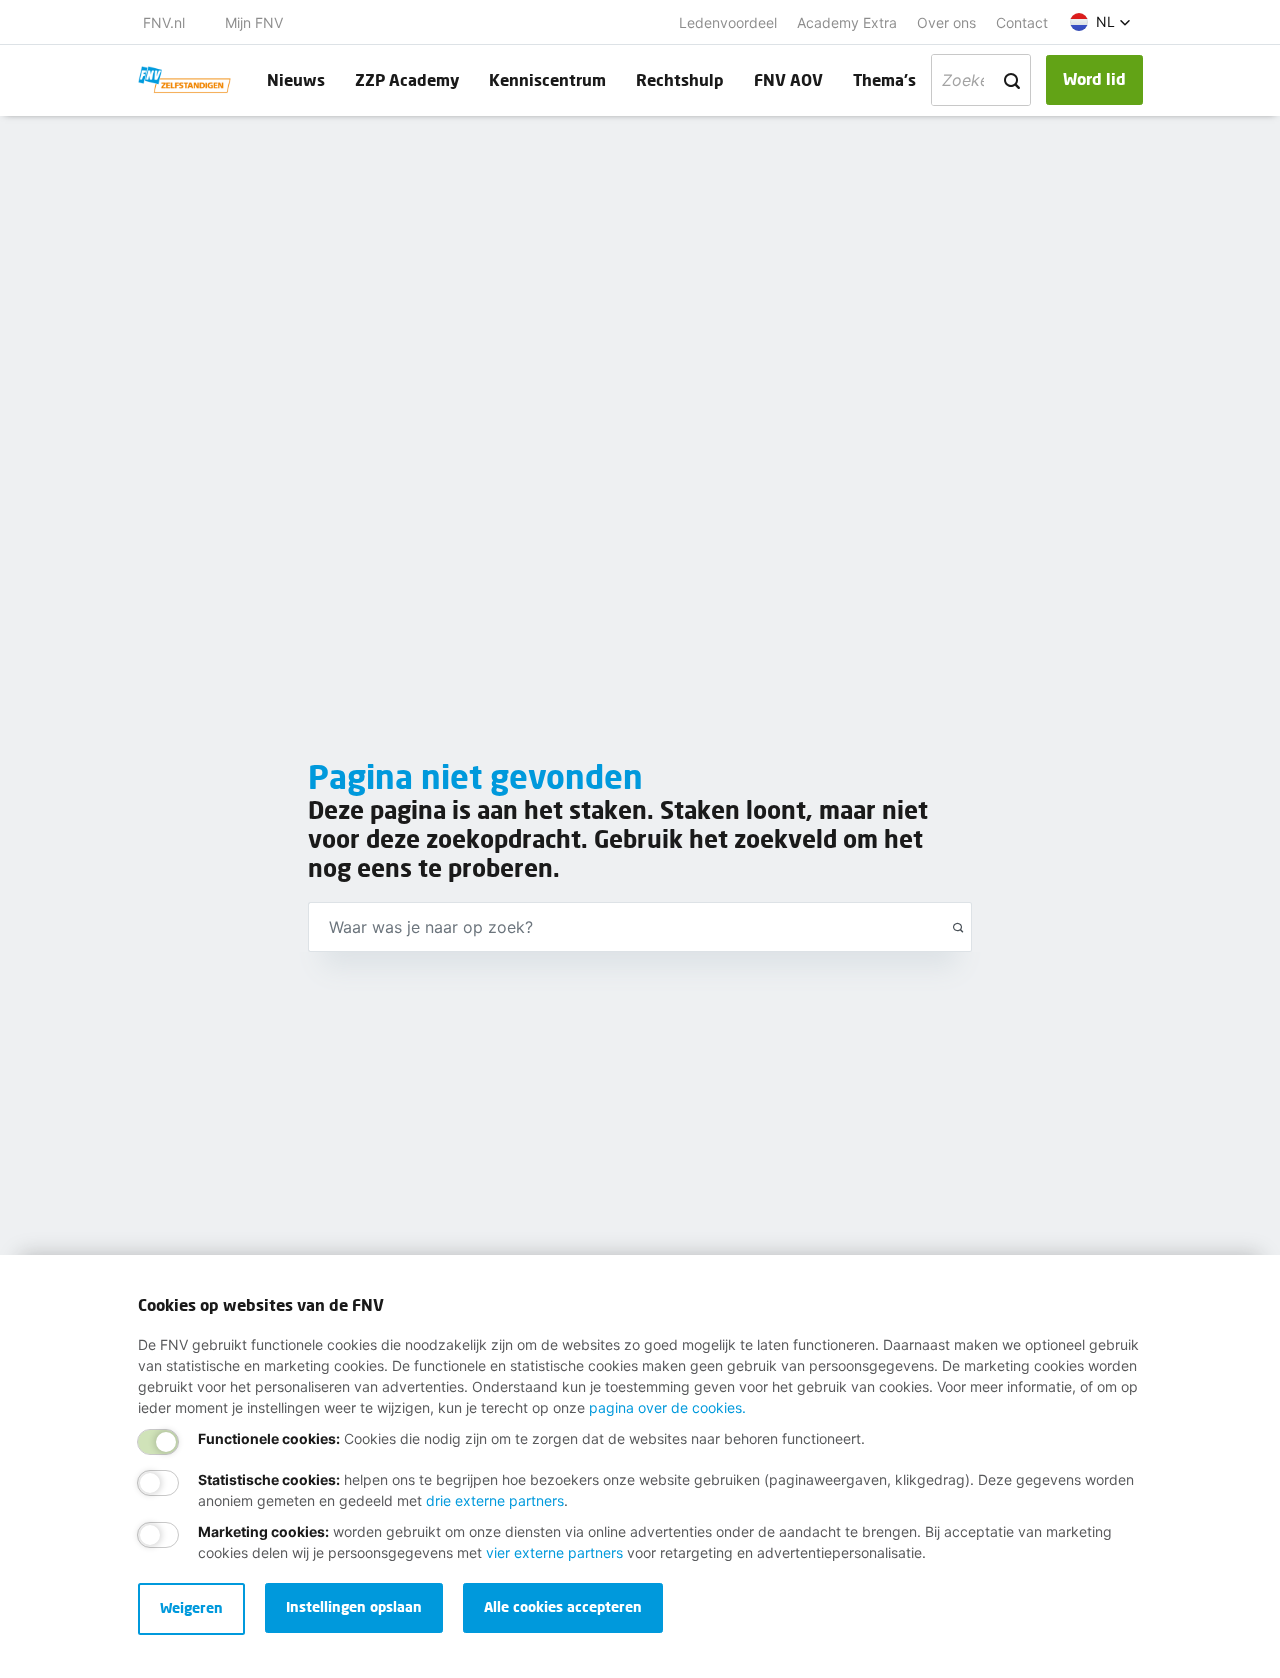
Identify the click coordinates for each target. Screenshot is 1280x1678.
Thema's (884, 79)
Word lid (1094, 78)
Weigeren (191, 1607)
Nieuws (296, 79)
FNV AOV (788, 79)
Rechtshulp (680, 79)
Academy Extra (847, 22)
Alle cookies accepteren (563, 1606)
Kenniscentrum (547, 79)
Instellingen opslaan (354, 1606)
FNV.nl (164, 22)
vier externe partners (554, 1552)
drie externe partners (495, 1500)
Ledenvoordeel (728, 22)
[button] (1100, 22)
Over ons (946, 22)
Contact (1022, 22)
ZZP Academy (407, 79)
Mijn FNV (254, 22)
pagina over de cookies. (667, 1407)
